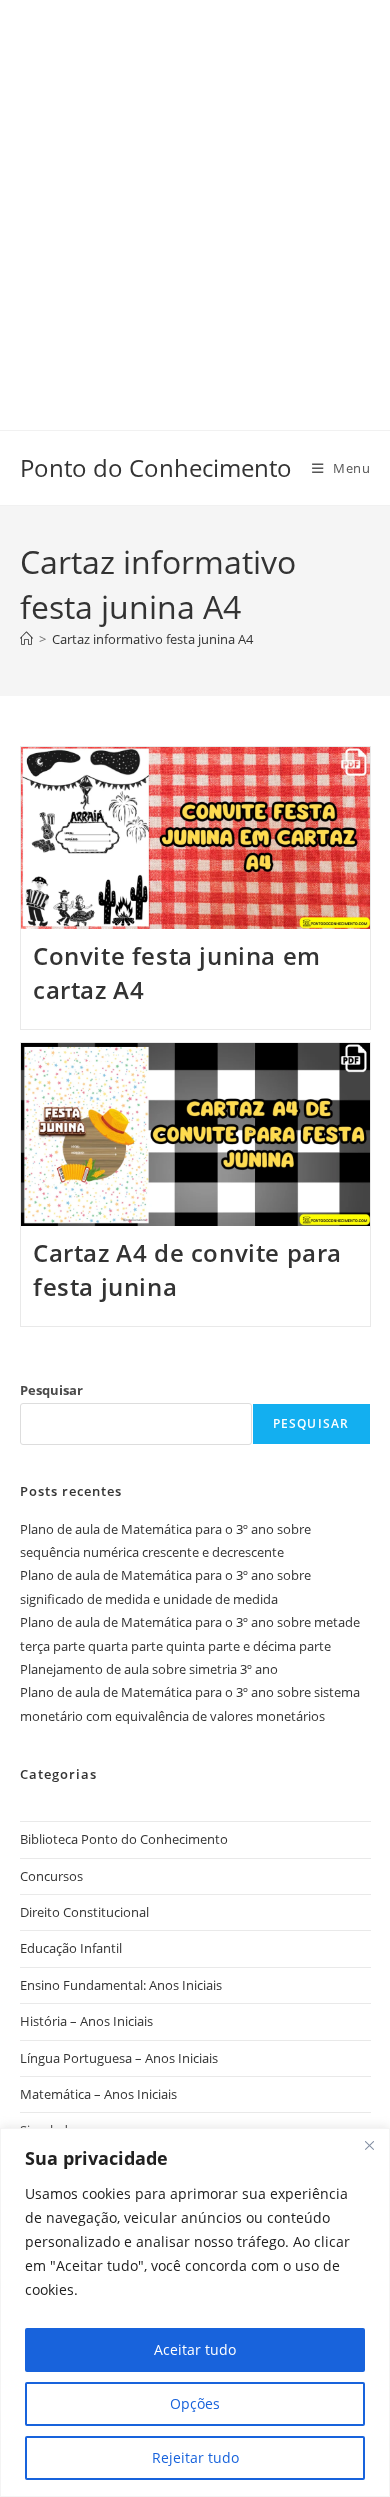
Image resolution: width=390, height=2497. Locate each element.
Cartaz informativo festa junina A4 (152, 639)
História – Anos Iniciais (86, 2021)
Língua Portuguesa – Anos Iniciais (119, 2058)
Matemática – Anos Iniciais (98, 2094)
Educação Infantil (71, 1948)
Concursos (51, 1876)
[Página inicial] (26, 639)
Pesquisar (51, 1390)
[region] (195, 2312)
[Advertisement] (195, 195)
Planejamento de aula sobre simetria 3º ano (149, 1669)
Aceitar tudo (195, 2349)
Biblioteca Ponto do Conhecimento (124, 1839)
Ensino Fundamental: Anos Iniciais (121, 1985)
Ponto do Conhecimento (156, 467)
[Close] (369, 2145)
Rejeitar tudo (195, 2457)
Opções (195, 2403)
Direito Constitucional (84, 1912)
